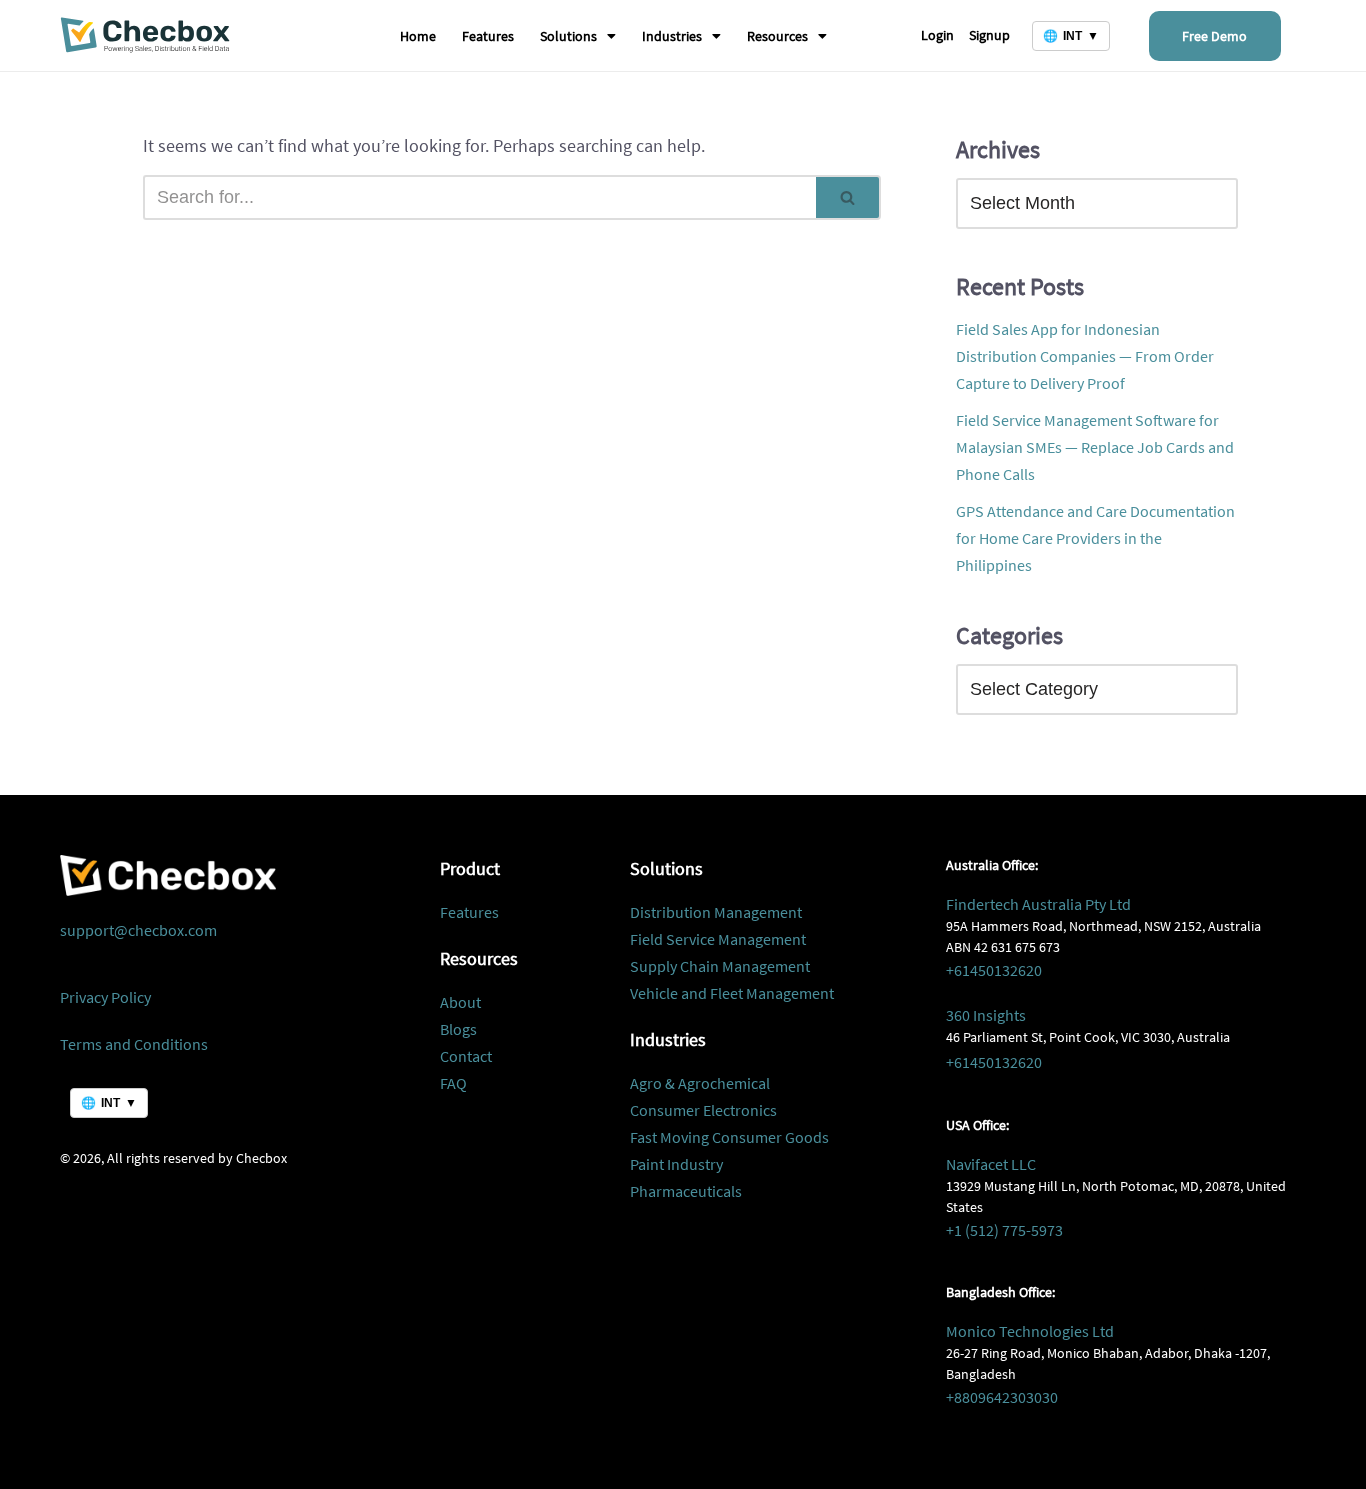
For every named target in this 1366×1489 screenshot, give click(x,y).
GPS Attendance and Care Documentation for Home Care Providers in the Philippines (1095, 538)
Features (488, 36)
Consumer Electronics (703, 1110)
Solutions (568, 36)
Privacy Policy (105, 997)
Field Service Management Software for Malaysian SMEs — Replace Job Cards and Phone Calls (1095, 447)
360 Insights (986, 1015)
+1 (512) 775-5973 (1004, 1230)
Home (418, 36)
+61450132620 (994, 970)
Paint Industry (676, 1164)
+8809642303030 (1002, 1397)
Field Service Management (718, 939)
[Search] (848, 197)
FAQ (453, 1083)
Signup (989, 35)
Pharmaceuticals (686, 1191)
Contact (466, 1056)
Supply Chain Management (720, 966)
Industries (672, 36)
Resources (777, 36)
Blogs (458, 1029)
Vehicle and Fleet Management (732, 993)
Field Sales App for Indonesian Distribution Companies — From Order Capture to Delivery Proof (1085, 356)
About (460, 1002)
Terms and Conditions (134, 1044)
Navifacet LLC (991, 1164)
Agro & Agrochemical (700, 1083)
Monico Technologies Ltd (1030, 1331)
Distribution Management (716, 912)
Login (937, 35)
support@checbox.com (138, 930)
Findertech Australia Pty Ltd (1038, 904)
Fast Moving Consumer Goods (729, 1137)
